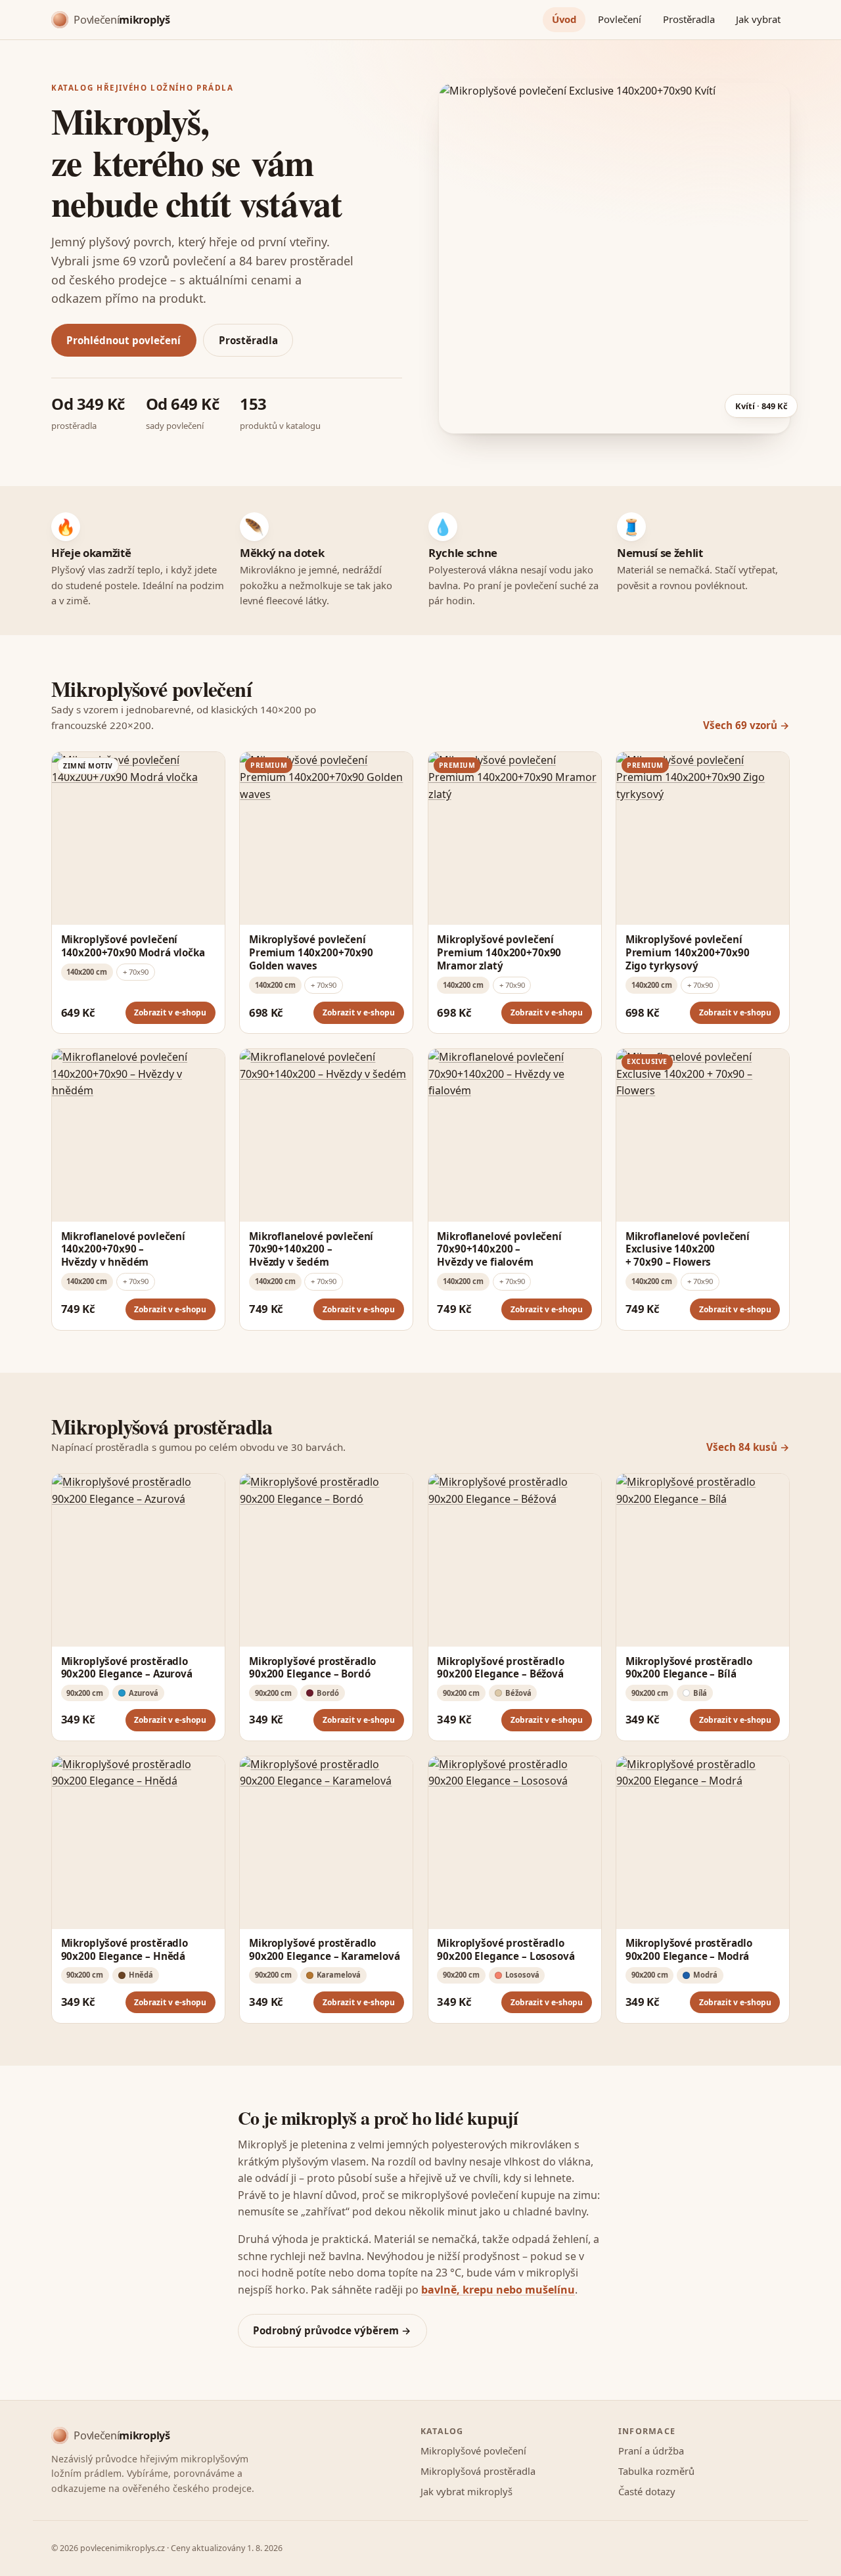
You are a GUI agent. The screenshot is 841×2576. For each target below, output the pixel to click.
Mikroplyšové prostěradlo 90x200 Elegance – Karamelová (325, 1949)
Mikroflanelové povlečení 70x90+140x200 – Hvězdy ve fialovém (499, 1249)
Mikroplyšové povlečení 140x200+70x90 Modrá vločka (133, 946)
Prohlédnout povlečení (124, 340)
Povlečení (620, 19)
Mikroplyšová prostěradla (478, 2471)
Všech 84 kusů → (748, 1447)
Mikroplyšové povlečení (473, 2451)
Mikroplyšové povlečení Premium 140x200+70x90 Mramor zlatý (499, 952)
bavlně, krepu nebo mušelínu (498, 2290)
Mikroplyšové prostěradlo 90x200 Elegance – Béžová (500, 1668)
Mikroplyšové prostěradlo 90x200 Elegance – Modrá (689, 1949)
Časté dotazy (647, 2491)
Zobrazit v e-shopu (170, 1012)
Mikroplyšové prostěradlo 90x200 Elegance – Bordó (312, 1668)
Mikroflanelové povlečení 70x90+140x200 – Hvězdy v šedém (311, 1249)
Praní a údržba (651, 2451)
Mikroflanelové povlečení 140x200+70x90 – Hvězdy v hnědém (123, 1249)
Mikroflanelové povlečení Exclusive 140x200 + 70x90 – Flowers (688, 1249)
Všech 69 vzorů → (746, 725)
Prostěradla (689, 19)
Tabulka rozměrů (656, 2471)
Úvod (564, 19)
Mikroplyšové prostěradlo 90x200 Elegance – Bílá (689, 1668)
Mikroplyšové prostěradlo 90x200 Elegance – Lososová (506, 1949)
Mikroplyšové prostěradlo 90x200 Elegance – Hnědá (125, 1949)
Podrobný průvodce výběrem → (332, 2330)
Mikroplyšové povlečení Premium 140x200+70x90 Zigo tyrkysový (688, 952)
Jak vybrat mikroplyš (466, 2491)
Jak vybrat (758, 19)
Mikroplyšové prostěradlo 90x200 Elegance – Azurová (127, 1668)
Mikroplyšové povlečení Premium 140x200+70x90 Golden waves (311, 952)
